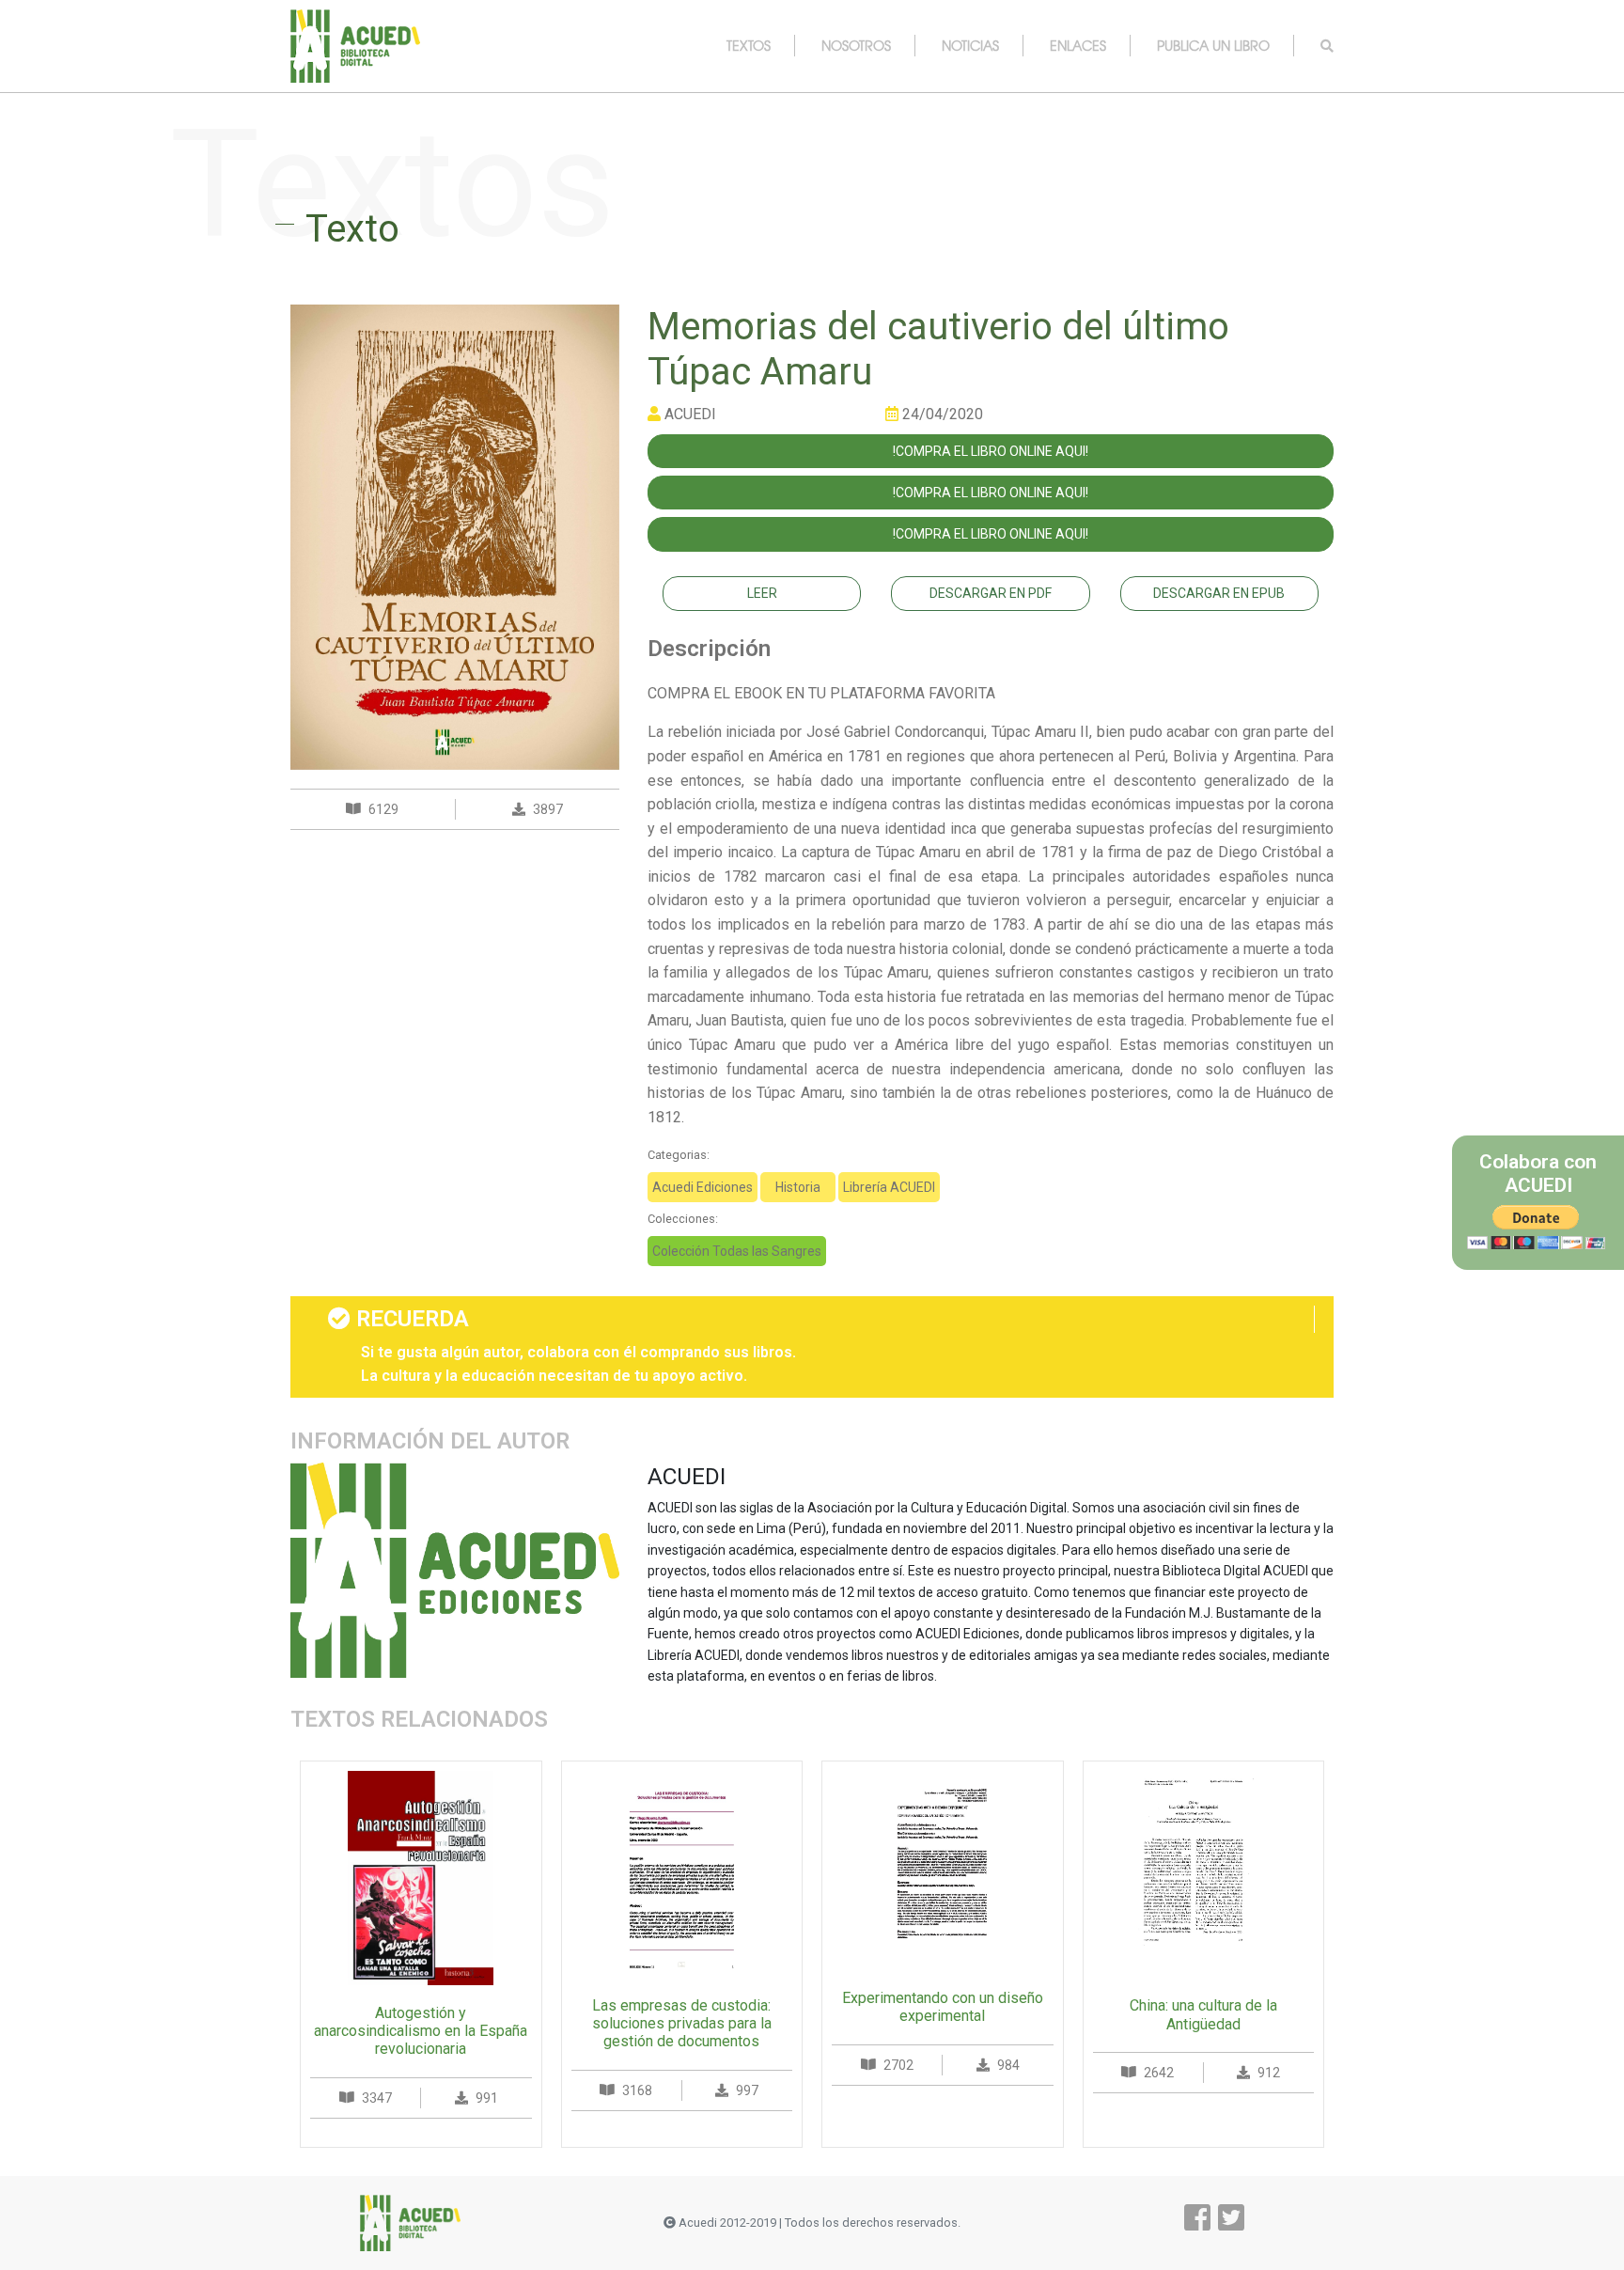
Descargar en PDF (991, 593)
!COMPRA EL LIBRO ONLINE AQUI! (991, 451)
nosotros (856, 45)
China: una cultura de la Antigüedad (1203, 2014)
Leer (762, 593)
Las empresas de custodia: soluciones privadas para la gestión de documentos (682, 2023)
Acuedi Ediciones (703, 1187)
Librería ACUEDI (889, 1187)
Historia (798, 1187)
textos (749, 45)
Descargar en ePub (1219, 593)
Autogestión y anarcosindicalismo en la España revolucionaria (421, 2031)
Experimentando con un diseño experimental (943, 2007)
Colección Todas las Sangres (737, 1251)
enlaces (1078, 45)
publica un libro (1213, 45)
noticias (970, 45)
